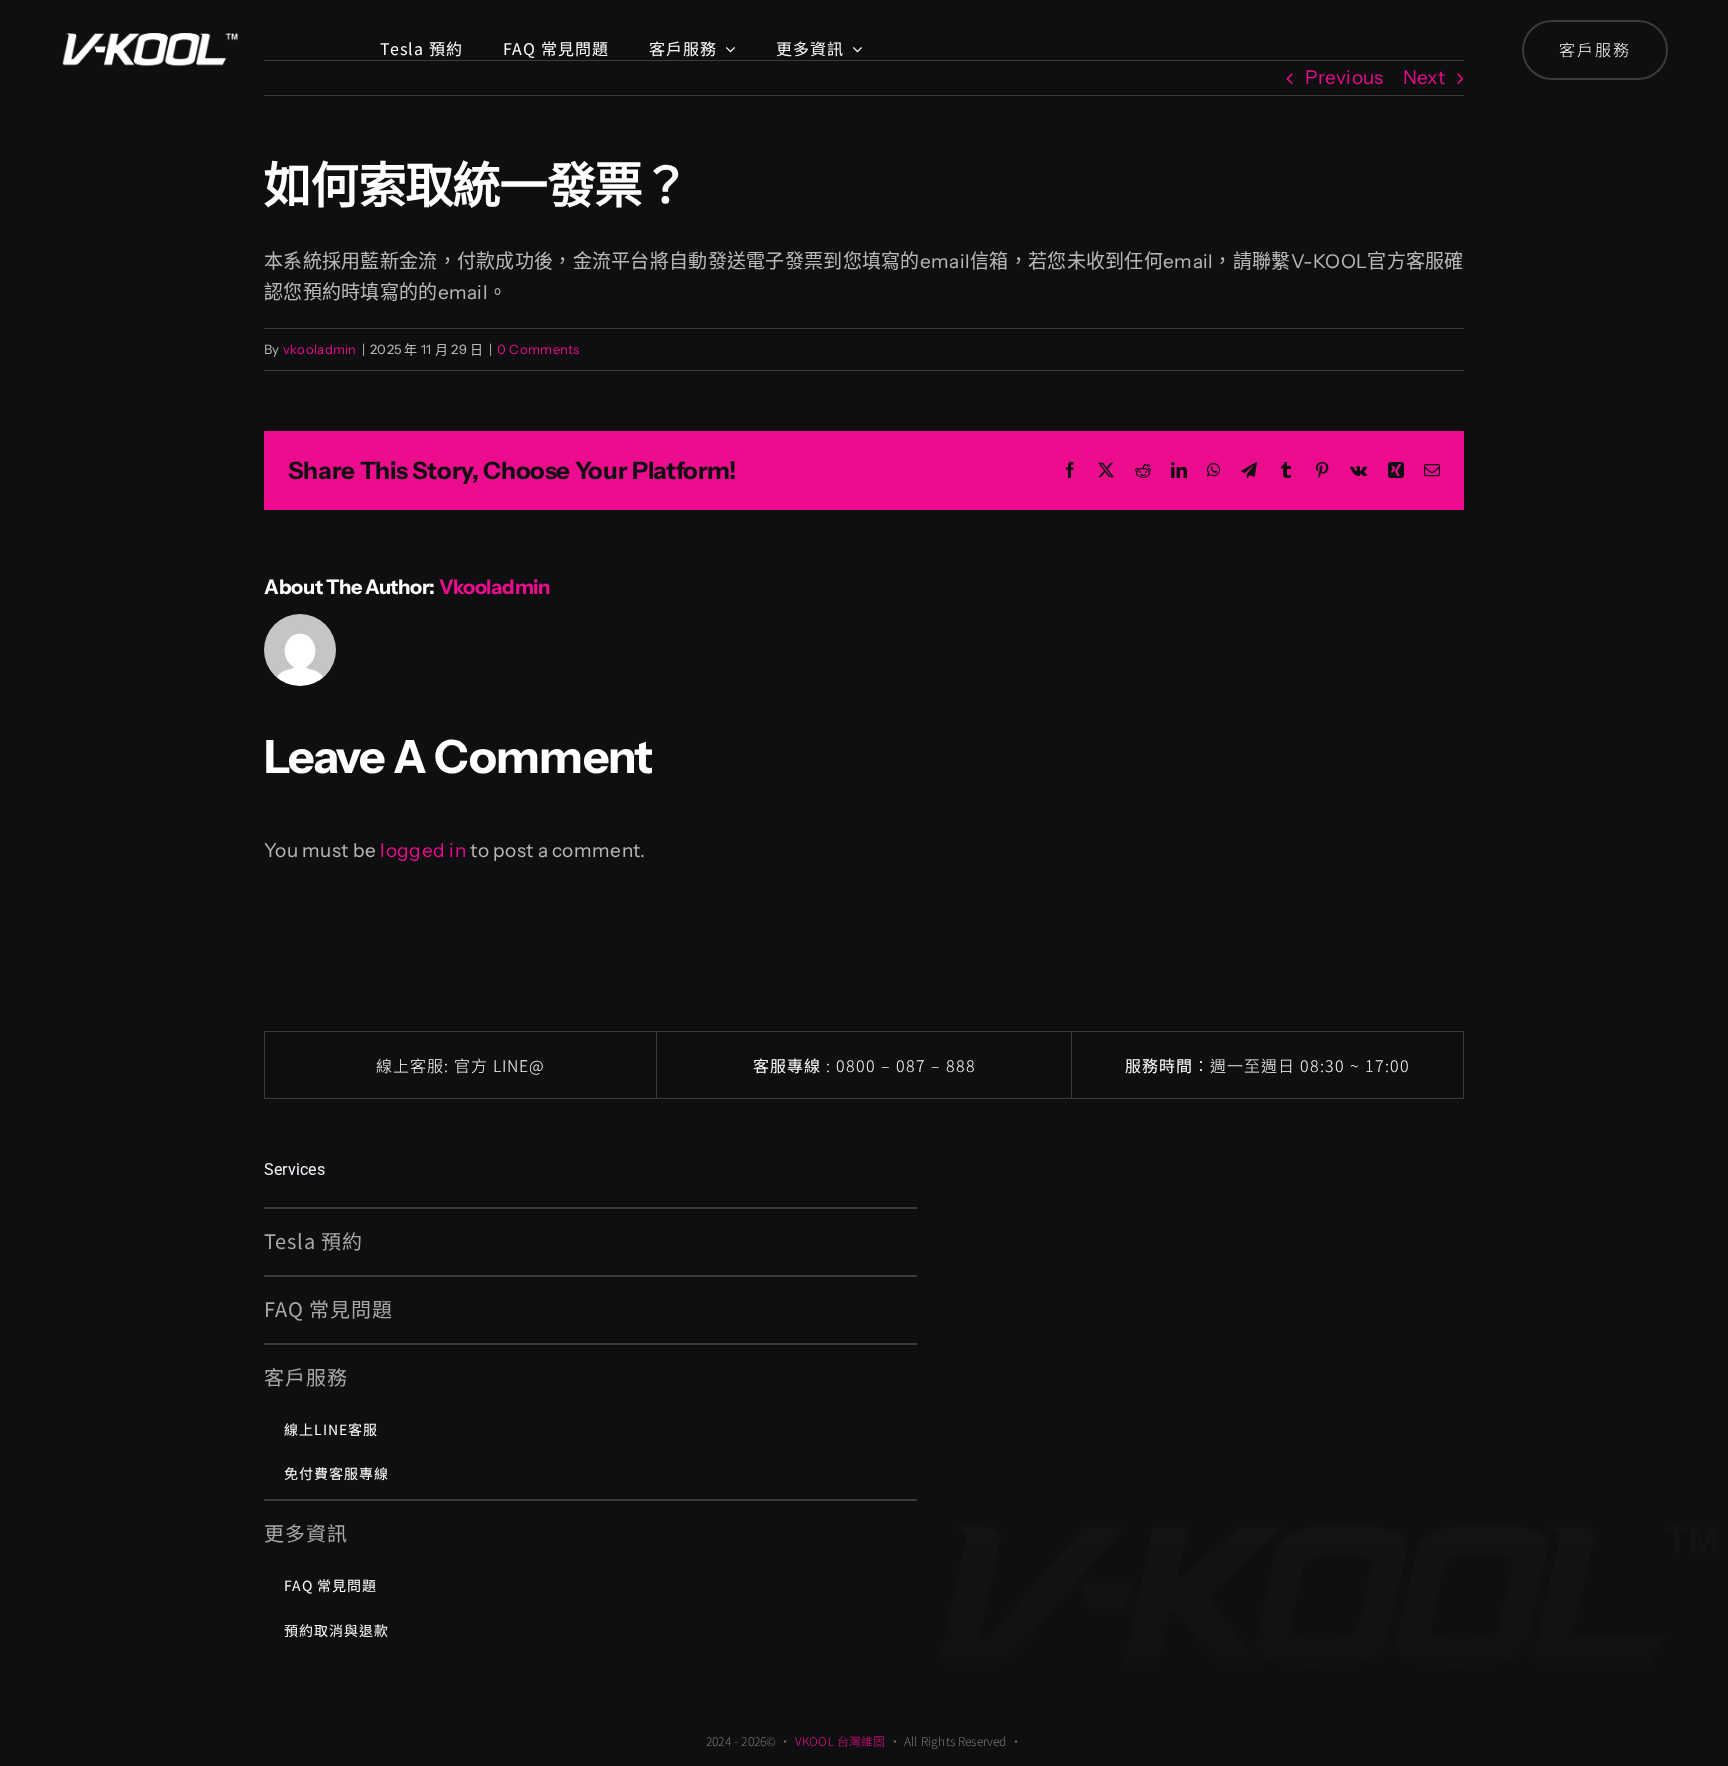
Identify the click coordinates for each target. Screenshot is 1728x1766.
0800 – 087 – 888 (906, 1065)
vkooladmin (320, 349)
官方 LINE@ (499, 1065)
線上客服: (415, 1065)
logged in (423, 850)
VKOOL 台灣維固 (840, 1740)
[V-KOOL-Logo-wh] (150, 23)
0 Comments (538, 349)
